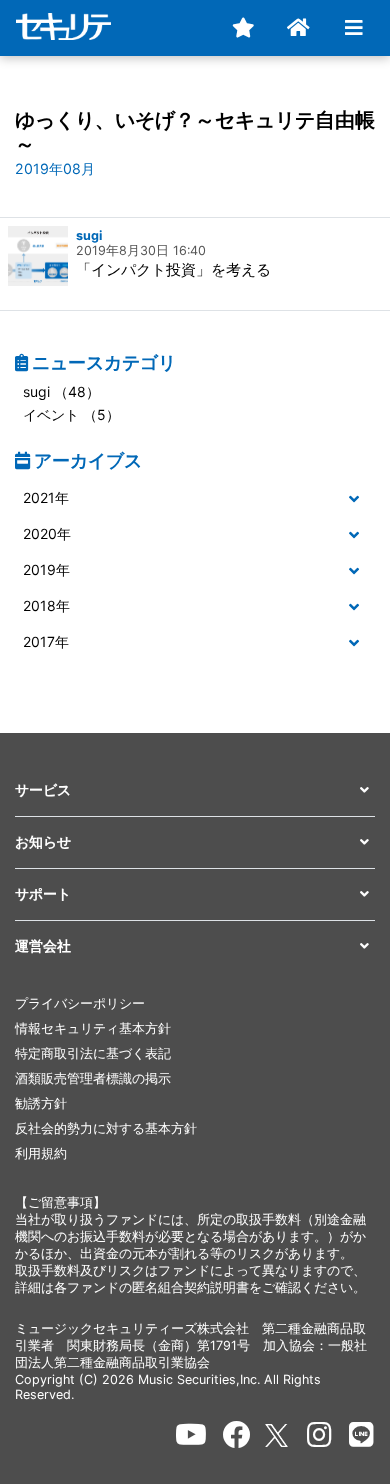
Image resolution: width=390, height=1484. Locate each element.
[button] (195, 498)
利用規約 (41, 1153)
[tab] (195, 499)
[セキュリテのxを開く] (278, 1435)
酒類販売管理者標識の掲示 (93, 1078)
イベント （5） (71, 414)
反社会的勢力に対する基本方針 (106, 1128)
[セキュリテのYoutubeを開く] (191, 1435)
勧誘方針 (41, 1103)
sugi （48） (61, 391)
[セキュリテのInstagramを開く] (319, 1435)
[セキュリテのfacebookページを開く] (237, 1435)
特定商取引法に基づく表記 (93, 1053)
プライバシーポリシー (80, 1003)
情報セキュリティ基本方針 (93, 1028)
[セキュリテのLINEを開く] (361, 1435)
